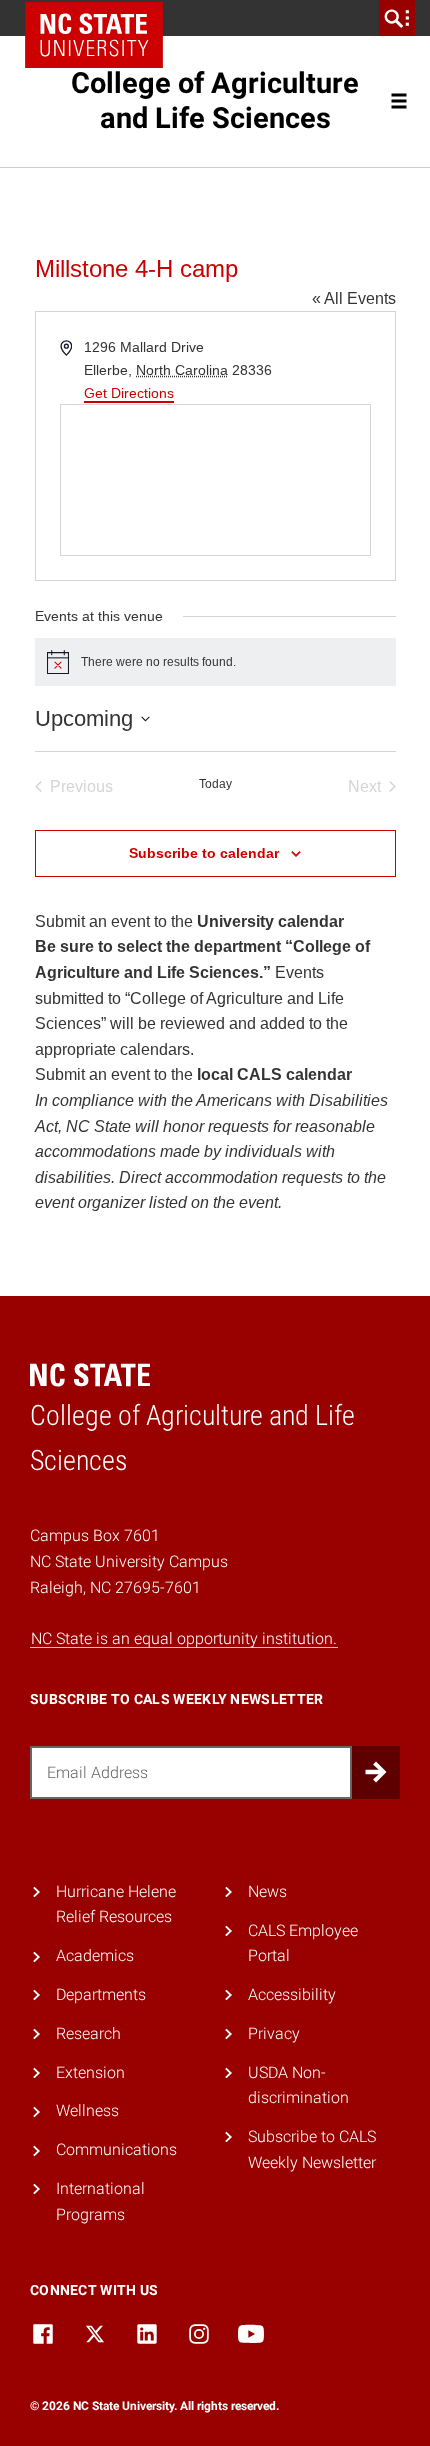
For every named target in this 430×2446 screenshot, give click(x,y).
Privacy (274, 2033)
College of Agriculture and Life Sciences (215, 100)
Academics (95, 1955)
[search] (397, 18)
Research (88, 2033)
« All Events (354, 298)
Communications (116, 2149)
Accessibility (292, 1994)
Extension (90, 2072)
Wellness (87, 2110)
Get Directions (129, 393)
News (267, 1891)
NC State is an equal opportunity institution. (184, 1638)
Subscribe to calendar (204, 853)
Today (215, 784)
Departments (101, 1994)
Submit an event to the (189, 921)
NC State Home (94, 35)
